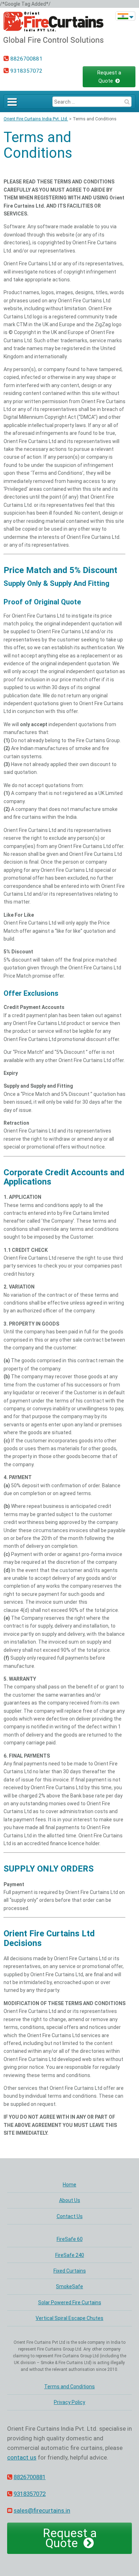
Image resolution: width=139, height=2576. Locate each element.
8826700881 (26, 59)
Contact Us (70, 2216)
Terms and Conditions (38, 145)
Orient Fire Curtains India (123, 16)
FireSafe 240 (70, 2255)
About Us (70, 2200)
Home (69, 2185)
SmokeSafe (69, 2286)
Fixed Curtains (70, 2271)
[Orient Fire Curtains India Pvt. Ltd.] (53, 43)
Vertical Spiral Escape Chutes (69, 2318)
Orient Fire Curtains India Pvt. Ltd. (36, 119)
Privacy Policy (69, 2402)
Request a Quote (109, 77)
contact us (22, 2457)
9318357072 (26, 71)
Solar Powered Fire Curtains (70, 2302)
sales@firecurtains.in (42, 2510)
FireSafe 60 (70, 2239)
